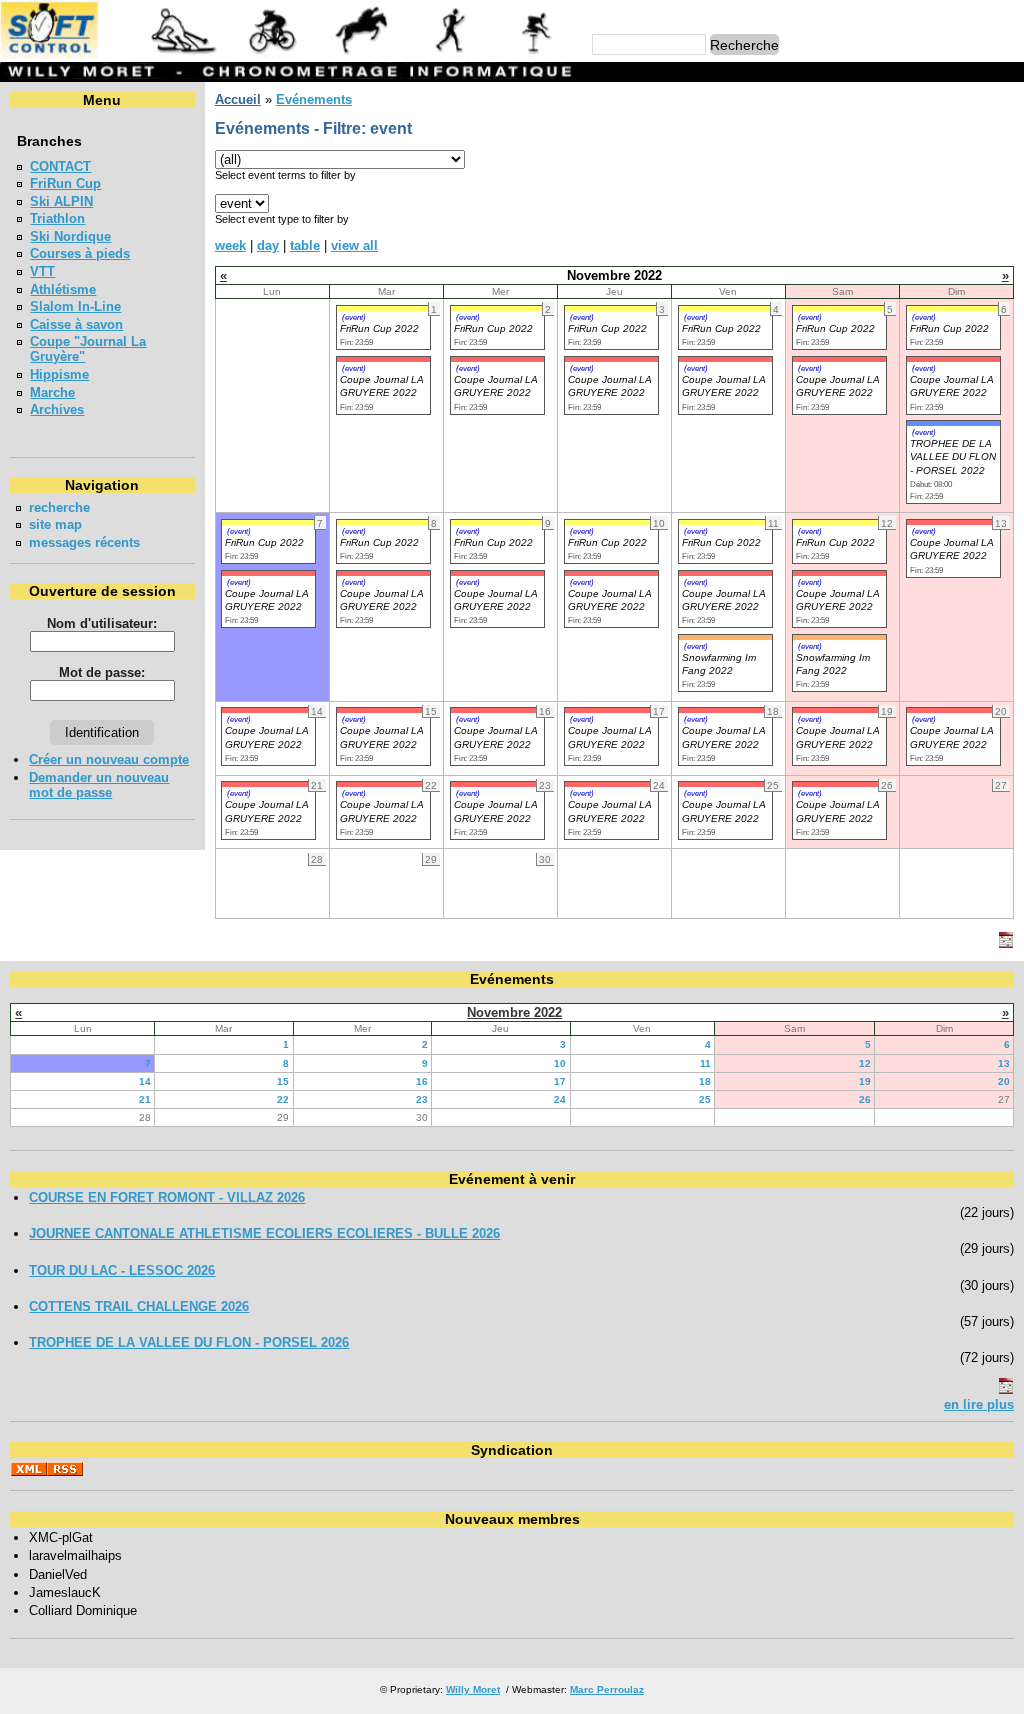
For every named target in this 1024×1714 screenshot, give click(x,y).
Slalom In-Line (75, 306)
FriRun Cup (65, 183)
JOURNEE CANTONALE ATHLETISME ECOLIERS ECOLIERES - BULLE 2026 (264, 1233)
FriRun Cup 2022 (379, 328)
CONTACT (60, 166)
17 (560, 1081)
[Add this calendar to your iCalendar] (1006, 943)
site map (55, 524)
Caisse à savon (76, 324)
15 (283, 1081)
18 (705, 1081)
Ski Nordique (70, 236)
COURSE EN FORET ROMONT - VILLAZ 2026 (167, 1197)
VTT (42, 271)
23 (422, 1099)
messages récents (84, 542)
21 (145, 1099)
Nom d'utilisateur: (102, 623)
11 (705, 1063)
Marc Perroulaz (607, 1689)
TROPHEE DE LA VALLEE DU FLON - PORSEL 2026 (189, 1342)
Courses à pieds (80, 253)
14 (145, 1081)
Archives (57, 409)
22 (283, 1099)
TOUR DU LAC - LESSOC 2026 (122, 1270)
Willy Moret (473, 1689)
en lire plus (979, 1404)
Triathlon (57, 218)
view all (354, 245)
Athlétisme (63, 289)
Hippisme (59, 374)
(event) (354, 317)
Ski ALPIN (61, 201)
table (305, 245)
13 (1004, 1063)
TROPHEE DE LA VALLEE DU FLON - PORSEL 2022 (953, 457)
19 (865, 1081)
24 (560, 1099)
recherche (59, 507)
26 (865, 1099)
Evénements (314, 99)
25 (705, 1099)
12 (865, 1063)
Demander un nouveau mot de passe (99, 785)
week (230, 245)
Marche (52, 392)
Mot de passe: (102, 672)
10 (560, 1063)
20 (1004, 1081)
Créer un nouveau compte (109, 759)
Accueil (238, 99)
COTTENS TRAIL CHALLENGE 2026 (139, 1306)
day (268, 245)
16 (422, 1081)
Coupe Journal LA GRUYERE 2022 (952, 549)
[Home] (289, 54)
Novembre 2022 (514, 1012)
